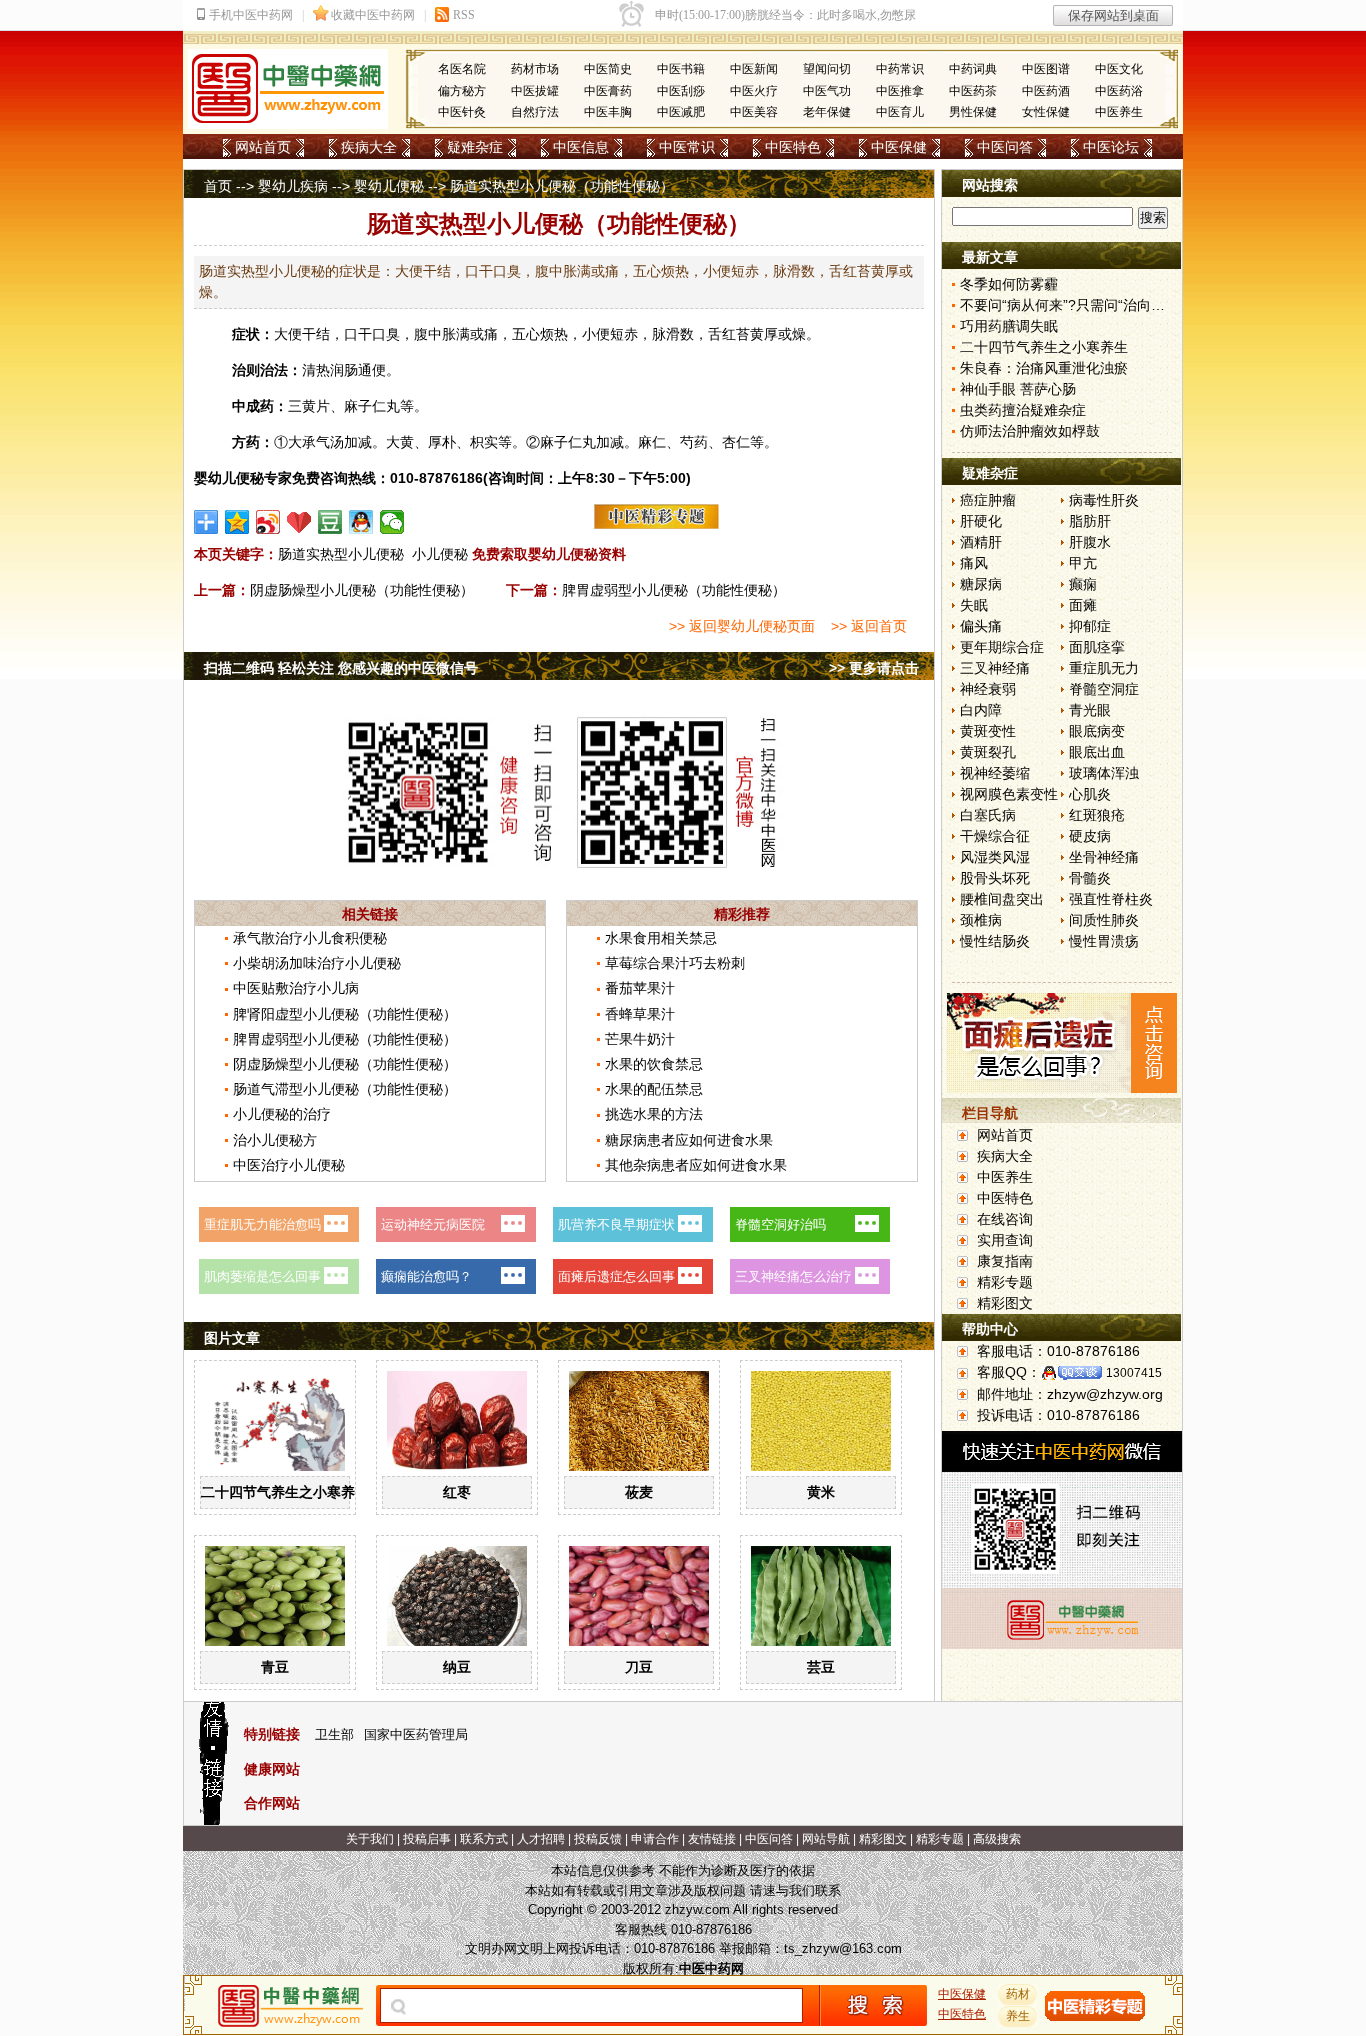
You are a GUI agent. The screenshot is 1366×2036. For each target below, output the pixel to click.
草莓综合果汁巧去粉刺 (675, 963)
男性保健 (973, 112)
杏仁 (736, 442)
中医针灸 (462, 112)
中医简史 (608, 69)
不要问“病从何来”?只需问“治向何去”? (1076, 305)
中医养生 (1119, 112)
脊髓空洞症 (1104, 689)
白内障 (981, 710)
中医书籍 (681, 69)
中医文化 (1119, 69)
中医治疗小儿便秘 (289, 1165)
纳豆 (457, 1667)
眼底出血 (1097, 752)
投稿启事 (427, 1839)
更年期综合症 (1002, 647)
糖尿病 (981, 584)
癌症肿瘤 (988, 500)
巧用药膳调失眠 (1009, 326)
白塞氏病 (988, 815)
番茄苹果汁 (640, 988)
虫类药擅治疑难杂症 (1023, 410)
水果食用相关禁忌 (661, 938)
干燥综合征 (995, 836)
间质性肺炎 (1104, 920)
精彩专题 (1005, 1282)
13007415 (1134, 1373)
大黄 (400, 442)
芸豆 (821, 1667)
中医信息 (581, 147)
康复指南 (1005, 1261)
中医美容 (754, 112)
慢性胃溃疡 (1104, 941)
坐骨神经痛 (1104, 857)
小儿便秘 (440, 554)
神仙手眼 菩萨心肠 (1018, 389)
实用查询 (1005, 1240)
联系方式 (484, 1839)
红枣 (457, 1492)
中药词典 (973, 69)
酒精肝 (981, 542)
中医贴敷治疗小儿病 (296, 988)
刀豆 (639, 1667)
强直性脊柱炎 (1111, 899)
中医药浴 (1119, 91)
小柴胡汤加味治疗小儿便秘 (317, 963)
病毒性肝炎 (1104, 500)
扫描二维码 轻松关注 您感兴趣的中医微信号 (341, 668)
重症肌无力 (1104, 668)
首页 (218, 186)
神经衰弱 (988, 689)
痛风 (974, 563)
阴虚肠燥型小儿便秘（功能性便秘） (362, 590)
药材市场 (535, 69)
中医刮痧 (681, 91)
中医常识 (687, 147)
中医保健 (899, 147)
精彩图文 (1005, 1303)
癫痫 (1083, 584)
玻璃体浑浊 (1104, 773)
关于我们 (370, 1839)
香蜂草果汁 (640, 1014)
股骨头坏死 (995, 878)
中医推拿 (900, 91)
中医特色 (793, 147)
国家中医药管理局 (416, 1734)
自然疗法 (535, 112)
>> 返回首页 (869, 626)
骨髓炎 (1090, 878)
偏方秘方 (462, 91)
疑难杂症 (475, 147)
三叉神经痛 (995, 668)
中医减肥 (681, 112)
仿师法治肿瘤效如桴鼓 (1030, 431)
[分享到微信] (392, 522)
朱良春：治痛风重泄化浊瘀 (1044, 368)
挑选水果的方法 (654, 1114)
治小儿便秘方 (275, 1140)
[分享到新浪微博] (268, 522)
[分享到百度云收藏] (299, 522)
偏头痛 (981, 626)
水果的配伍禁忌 (654, 1089)
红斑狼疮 (1097, 815)
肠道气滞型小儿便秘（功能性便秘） (345, 1089)
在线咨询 (1005, 1219)
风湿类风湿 (995, 857)
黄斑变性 (988, 731)
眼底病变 (1097, 731)
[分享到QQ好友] (361, 522)
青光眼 (1090, 710)
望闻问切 (827, 69)
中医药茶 (973, 91)
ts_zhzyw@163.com (843, 1948)
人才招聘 (541, 1839)
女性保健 (1046, 112)
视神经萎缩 (995, 773)
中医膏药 (608, 91)
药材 (1018, 1994)
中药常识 (900, 69)
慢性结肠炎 (995, 941)
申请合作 (655, 1839)
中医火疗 (754, 91)
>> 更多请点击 (874, 668)
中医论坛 (1111, 147)
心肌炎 (1090, 794)
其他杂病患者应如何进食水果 (696, 1165)
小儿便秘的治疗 (282, 1114)
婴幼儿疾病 (293, 186)
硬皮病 (1090, 836)
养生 (1018, 2016)
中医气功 (827, 91)
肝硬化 (981, 521)
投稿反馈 (598, 1839)
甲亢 (1083, 563)
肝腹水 (1090, 542)
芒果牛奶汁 (640, 1039)
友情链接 (712, 1839)
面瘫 (1083, 605)
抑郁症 (1090, 626)
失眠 (974, 605)
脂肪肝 (1090, 521)
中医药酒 (1046, 91)
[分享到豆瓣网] (330, 522)
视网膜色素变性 (1009, 794)
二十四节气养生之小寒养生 (285, 1492)
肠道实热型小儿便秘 (341, 554)
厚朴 (442, 442)
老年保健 (827, 112)
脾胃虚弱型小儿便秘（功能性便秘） (674, 590)
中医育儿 (900, 112)
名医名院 (462, 69)
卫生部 (334, 1734)
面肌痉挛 (1097, 647)
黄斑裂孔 (988, 752)
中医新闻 (754, 69)
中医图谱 (1046, 69)
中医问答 (1005, 147)
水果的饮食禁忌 (654, 1064)
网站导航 (826, 1839)
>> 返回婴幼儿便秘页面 (742, 626)
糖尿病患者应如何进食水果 (689, 1140)
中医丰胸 (608, 112)
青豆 (275, 1667)
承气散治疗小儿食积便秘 (310, 938)
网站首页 (263, 147)
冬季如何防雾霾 (1009, 284)
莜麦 (639, 1492)
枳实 (484, 442)
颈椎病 (981, 920)
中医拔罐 (535, 91)
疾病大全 (369, 147)
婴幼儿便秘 (389, 186)
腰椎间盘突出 (1002, 899)
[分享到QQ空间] (237, 522)
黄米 (821, 1492)
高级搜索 (997, 1839)
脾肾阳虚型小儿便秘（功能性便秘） (345, 1014)
